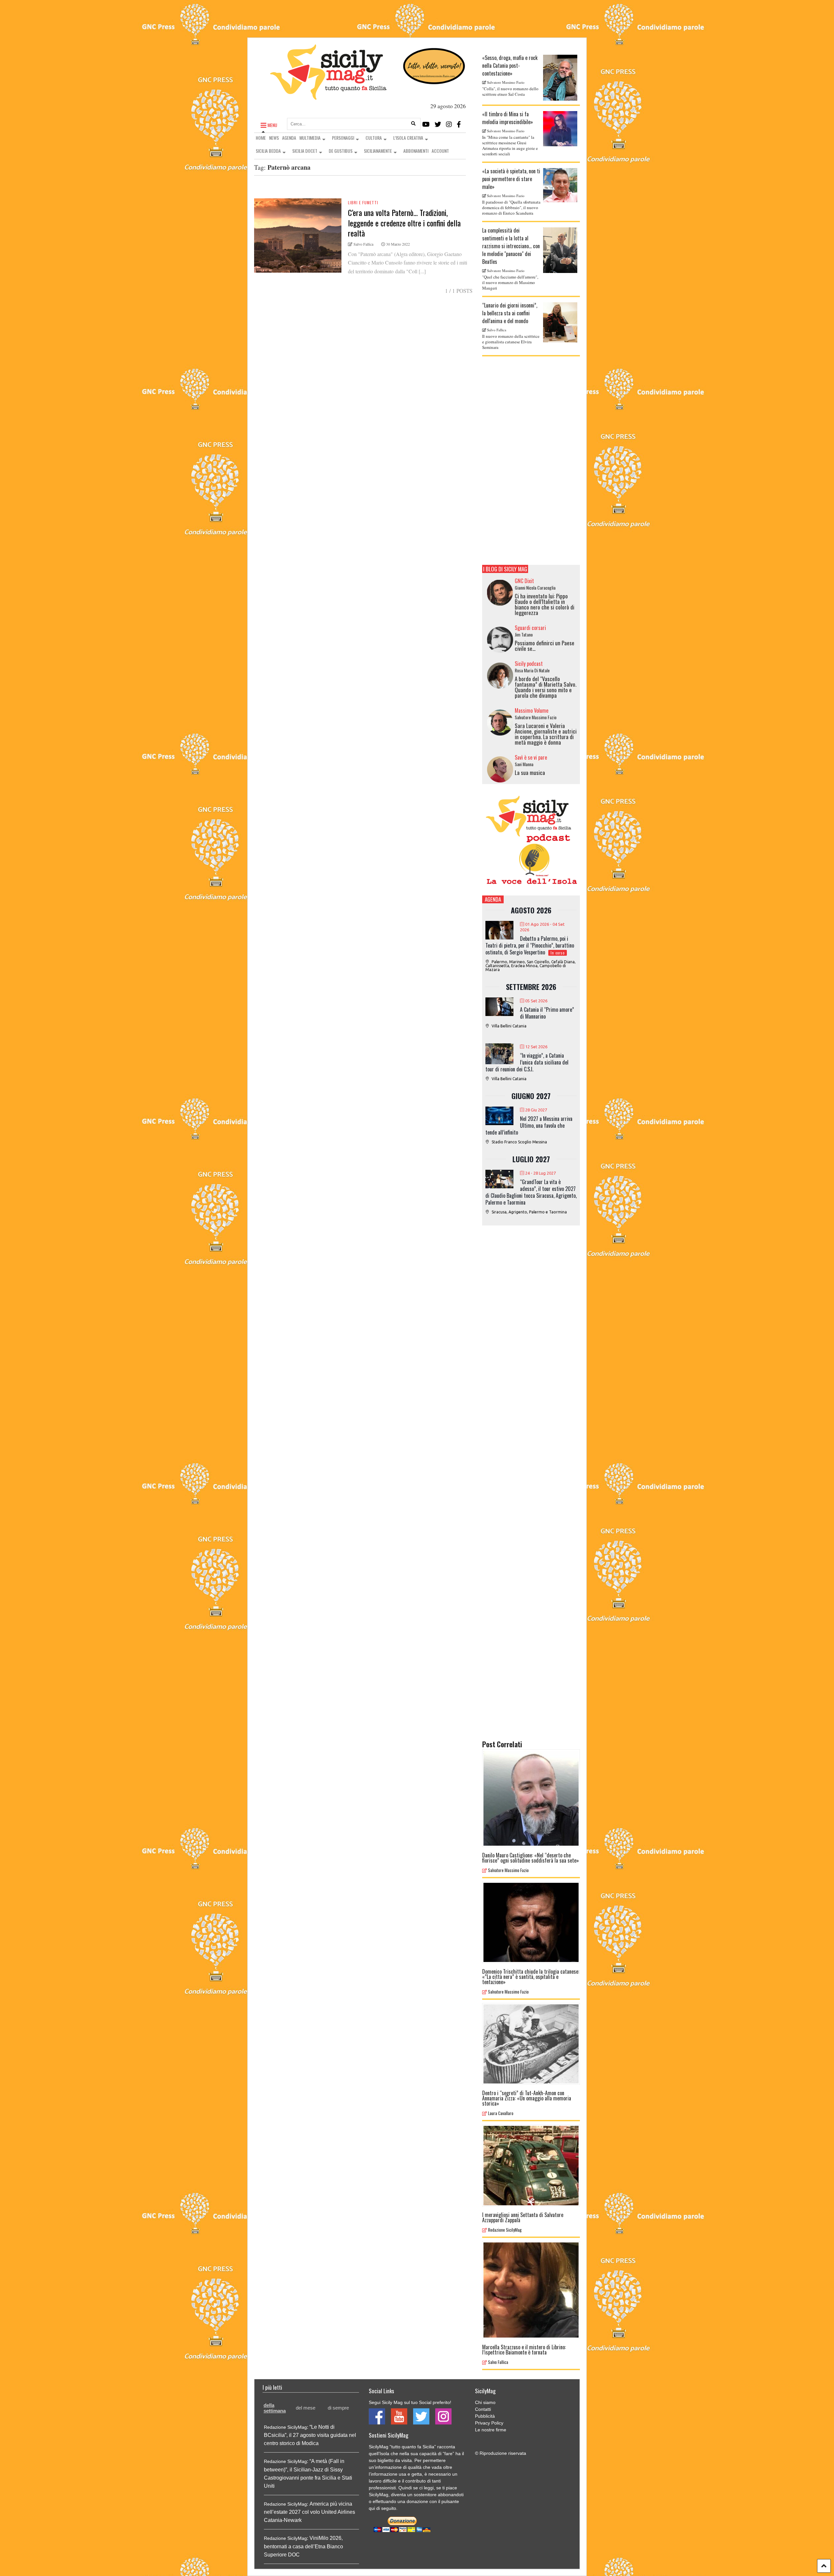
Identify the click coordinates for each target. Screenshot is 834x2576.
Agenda (493, 899)
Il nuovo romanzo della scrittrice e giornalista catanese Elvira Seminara (511, 342)
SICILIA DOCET (305, 151)
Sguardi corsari (530, 628)
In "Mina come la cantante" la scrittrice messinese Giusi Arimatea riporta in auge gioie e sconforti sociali (510, 145)
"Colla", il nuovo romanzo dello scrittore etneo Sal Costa (510, 91)
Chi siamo (485, 2402)
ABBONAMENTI (416, 151)
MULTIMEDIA (310, 138)
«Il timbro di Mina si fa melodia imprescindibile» (508, 118)
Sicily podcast (529, 664)
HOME (261, 138)
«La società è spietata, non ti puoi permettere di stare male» (511, 179)
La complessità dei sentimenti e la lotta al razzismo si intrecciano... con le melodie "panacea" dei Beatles (511, 246)
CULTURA (374, 138)
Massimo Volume (532, 710)
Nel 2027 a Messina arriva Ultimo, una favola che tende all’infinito (529, 1125)
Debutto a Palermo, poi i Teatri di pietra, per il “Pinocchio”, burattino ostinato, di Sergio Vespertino (530, 945)
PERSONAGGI (343, 138)
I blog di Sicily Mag (505, 569)
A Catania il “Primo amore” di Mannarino (547, 1013)
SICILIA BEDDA (268, 151)
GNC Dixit (524, 581)
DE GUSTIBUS (341, 151)
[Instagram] (449, 124)
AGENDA (289, 138)
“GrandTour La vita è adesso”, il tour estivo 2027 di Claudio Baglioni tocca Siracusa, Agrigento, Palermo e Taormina (531, 1192)
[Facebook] (459, 124)
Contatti (483, 2409)
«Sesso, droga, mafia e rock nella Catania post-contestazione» (510, 65)
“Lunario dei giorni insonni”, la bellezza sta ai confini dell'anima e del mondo (510, 313)
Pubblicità (485, 2416)
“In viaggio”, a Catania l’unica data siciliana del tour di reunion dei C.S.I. (527, 1062)
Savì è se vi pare (531, 757)
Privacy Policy (489, 2423)
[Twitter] (438, 124)
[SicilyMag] (328, 97)
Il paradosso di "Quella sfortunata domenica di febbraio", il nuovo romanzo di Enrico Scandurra (511, 208)
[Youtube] (426, 124)
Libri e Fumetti (363, 202)
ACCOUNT (440, 151)
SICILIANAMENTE (378, 151)
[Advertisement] (531, 461)
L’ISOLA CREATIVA (408, 138)
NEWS (274, 138)
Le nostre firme (491, 2430)
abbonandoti (451, 2495)
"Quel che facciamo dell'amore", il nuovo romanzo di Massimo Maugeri (510, 282)
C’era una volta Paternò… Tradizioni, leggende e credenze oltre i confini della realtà (404, 222)
